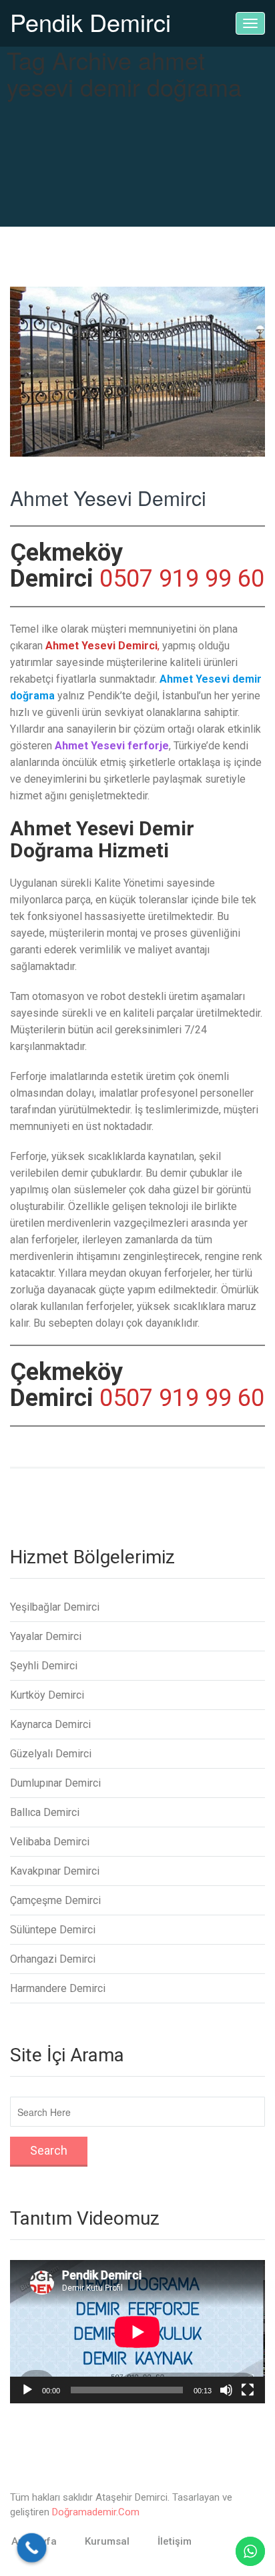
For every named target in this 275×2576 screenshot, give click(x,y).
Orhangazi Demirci (53, 1959)
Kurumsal (107, 2541)
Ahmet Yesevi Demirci (108, 498)
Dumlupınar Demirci (55, 1783)
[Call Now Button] (32, 2548)
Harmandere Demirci (58, 1988)
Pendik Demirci (90, 22)
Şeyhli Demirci (44, 1666)
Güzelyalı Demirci (51, 1754)
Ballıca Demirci (45, 1812)
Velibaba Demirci (50, 1842)
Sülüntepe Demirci (53, 1930)
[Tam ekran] (248, 2390)
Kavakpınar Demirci (55, 1871)
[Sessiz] (226, 2390)
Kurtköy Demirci (47, 1695)
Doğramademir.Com (96, 2512)
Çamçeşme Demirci (55, 1900)
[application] (137, 2332)
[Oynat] (27, 2390)
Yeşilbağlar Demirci (55, 1607)
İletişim (175, 2541)
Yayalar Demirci (46, 1636)
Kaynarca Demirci (50, 1724)
